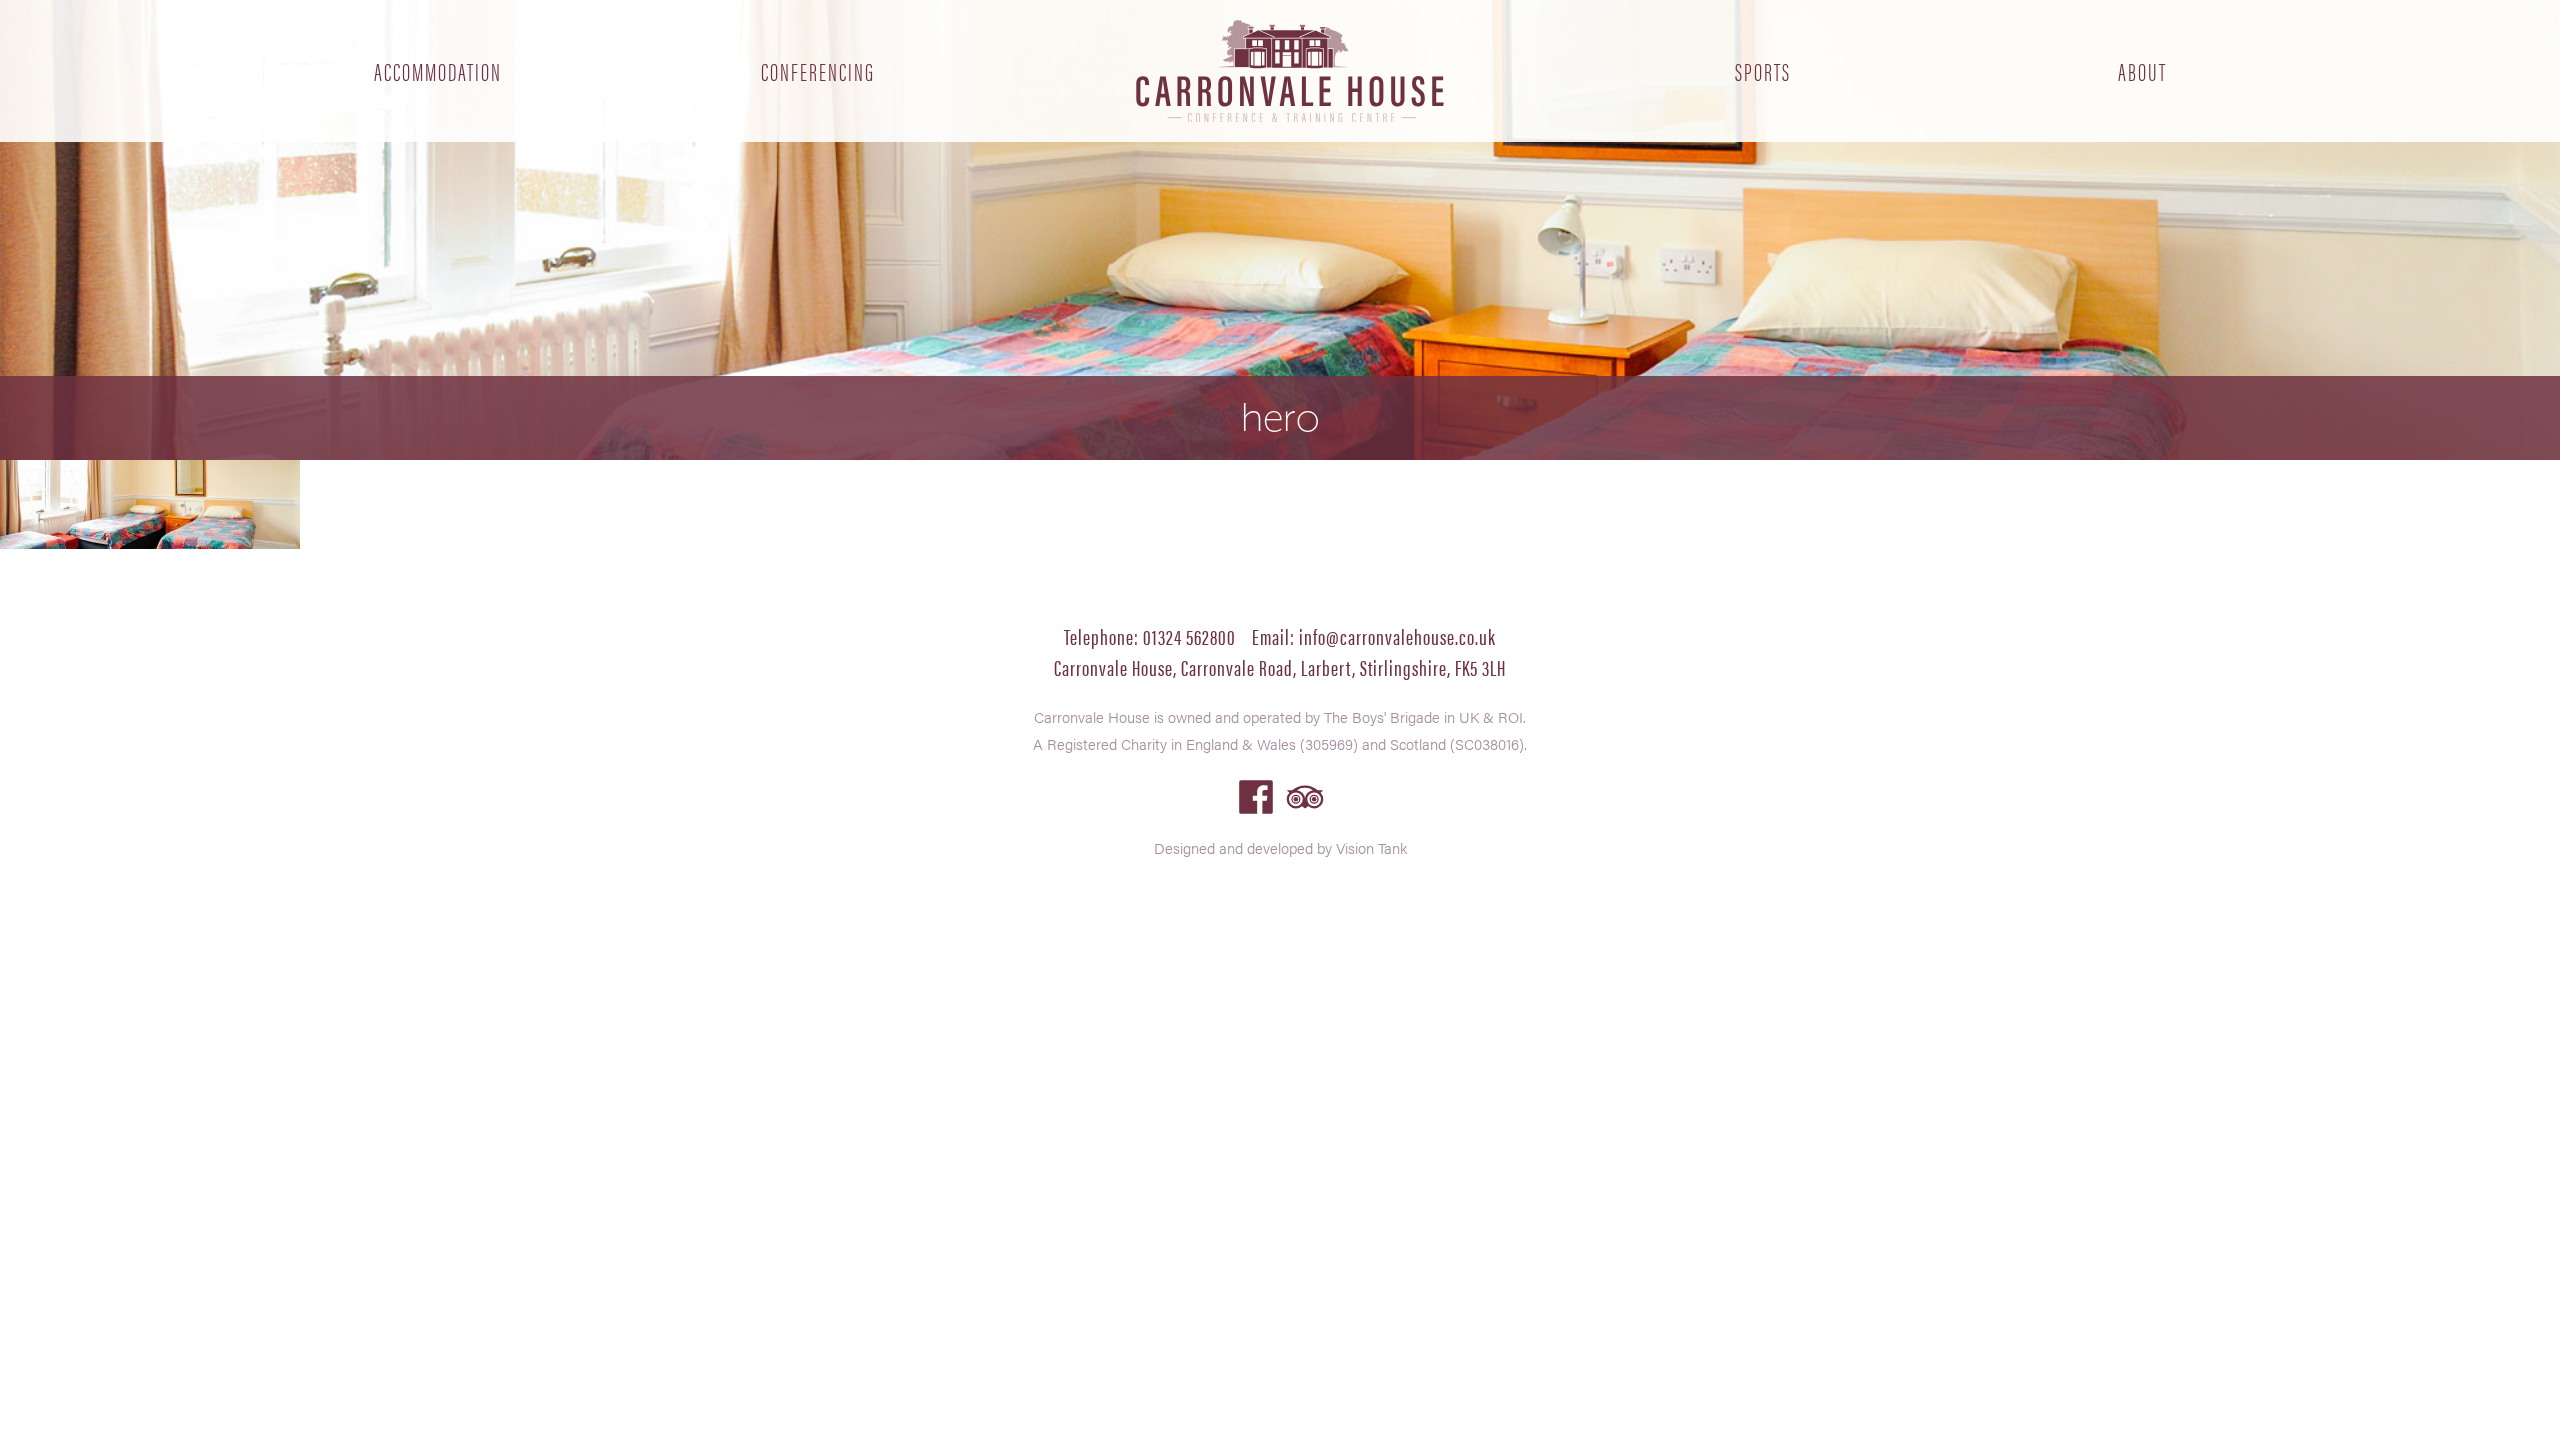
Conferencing (818, 71)
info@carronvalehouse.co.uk (1397, 635)
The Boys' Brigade (1382, 716)
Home (1290, 71)
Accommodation (438, 71)
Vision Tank (1371, 847)
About (2142, 71)
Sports (1763, 71)
